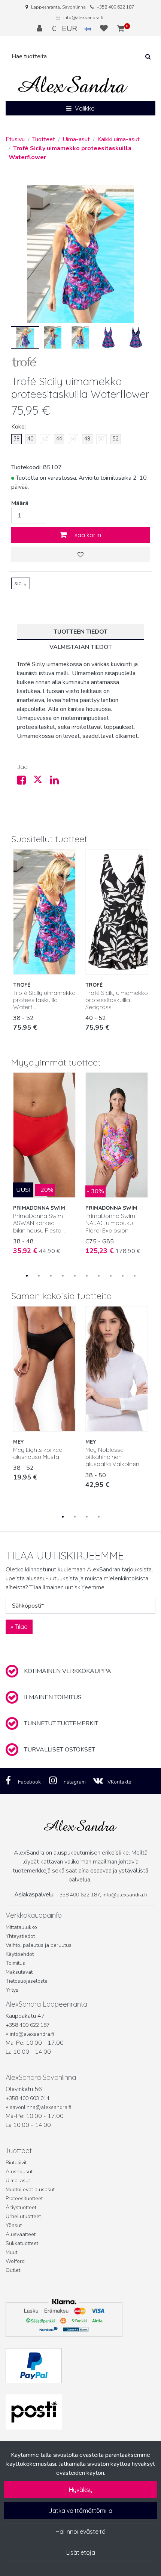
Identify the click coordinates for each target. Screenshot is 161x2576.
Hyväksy (81, 2490)
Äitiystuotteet (21, 2207)
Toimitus (15, 1963)
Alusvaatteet (21, 2234)
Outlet (13, 2270)
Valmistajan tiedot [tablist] (81, 647)
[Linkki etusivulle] (73, 85)
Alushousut (19, 2172)
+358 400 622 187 (115, 7)
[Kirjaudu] (40, 28)
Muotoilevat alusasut (30, 2190)
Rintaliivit (16, 2163)
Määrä (20, 503)
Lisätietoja (81, 2552)
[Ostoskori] (121, 28)
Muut (11, 2252)
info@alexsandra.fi (83, 18)
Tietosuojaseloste (27, 1981)
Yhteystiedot (20, 1936)
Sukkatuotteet (22, 2243)
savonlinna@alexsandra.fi (40, 2107)
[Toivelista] (105, 28)
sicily (21, 583)
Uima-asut (18, 2181)
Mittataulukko (21, 1927)
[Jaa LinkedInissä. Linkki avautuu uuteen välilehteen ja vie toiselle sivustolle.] (57, 782)
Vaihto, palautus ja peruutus (39, 1945)
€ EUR (68, 28)
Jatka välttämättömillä (80, 2511)
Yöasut (14, 2225)
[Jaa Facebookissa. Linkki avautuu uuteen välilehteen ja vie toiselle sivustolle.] (25, 782)
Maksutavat (19, 1972)
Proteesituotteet (24, 2198)
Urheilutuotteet (23, 2216)
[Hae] (148, 57)
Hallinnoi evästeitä (80, 2532)
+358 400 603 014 (28, 2098)
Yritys (12, 1990)
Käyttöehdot (20, 1954)
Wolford (15, 2261)
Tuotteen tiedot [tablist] (80, 632)
